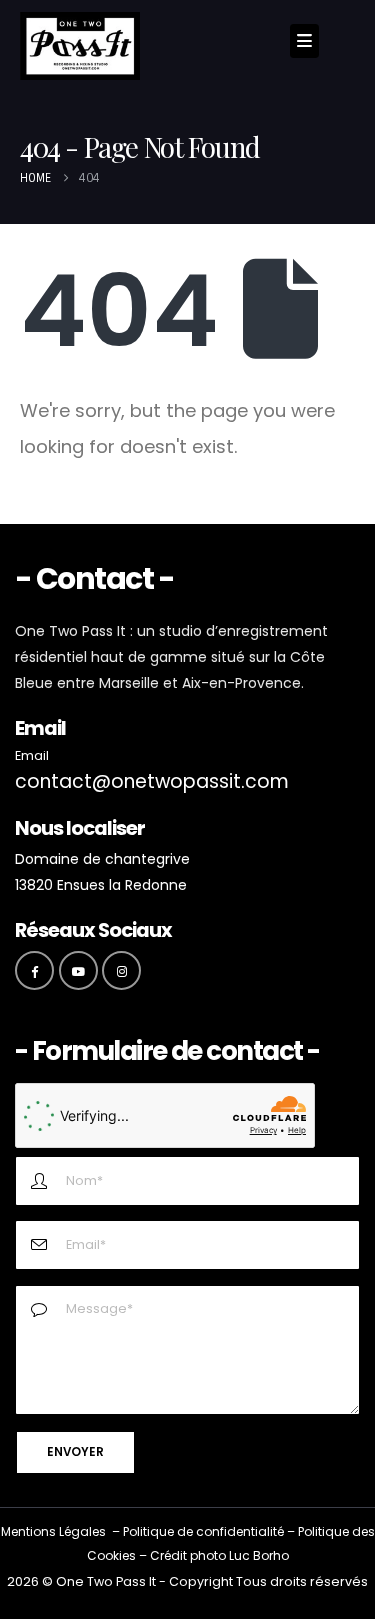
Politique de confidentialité (203, 1531)
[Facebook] (34, 970)
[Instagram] (121, 970)
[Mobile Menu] (304, 41)
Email (32, 755)
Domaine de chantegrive (102, 859)
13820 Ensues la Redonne (101, 885)
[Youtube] (78, 970)
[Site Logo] (80, 46)
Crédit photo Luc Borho (219, 1555)
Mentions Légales (53, 1531)
